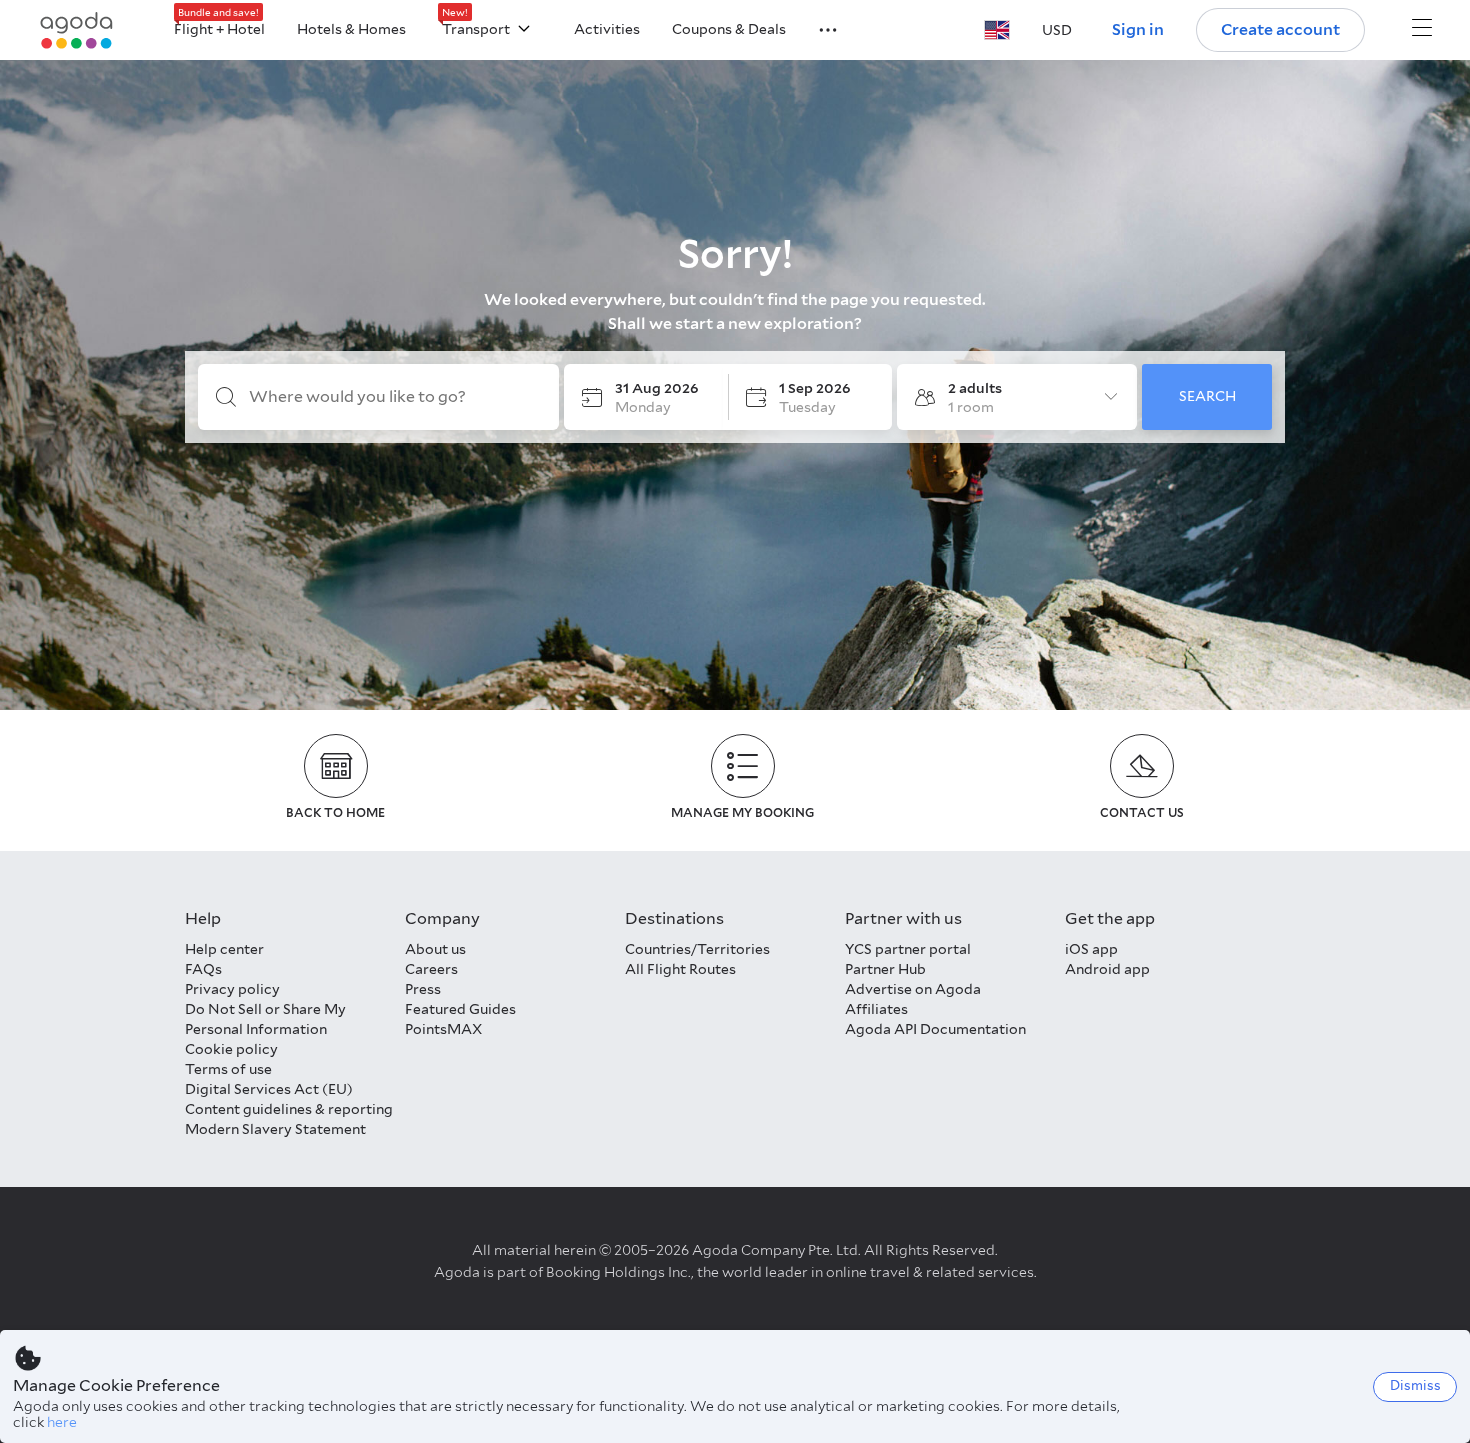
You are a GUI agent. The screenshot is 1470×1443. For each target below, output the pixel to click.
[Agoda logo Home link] (77, 30)
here (62, 1422)
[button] (816, 28)
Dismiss (1415, 1385)
